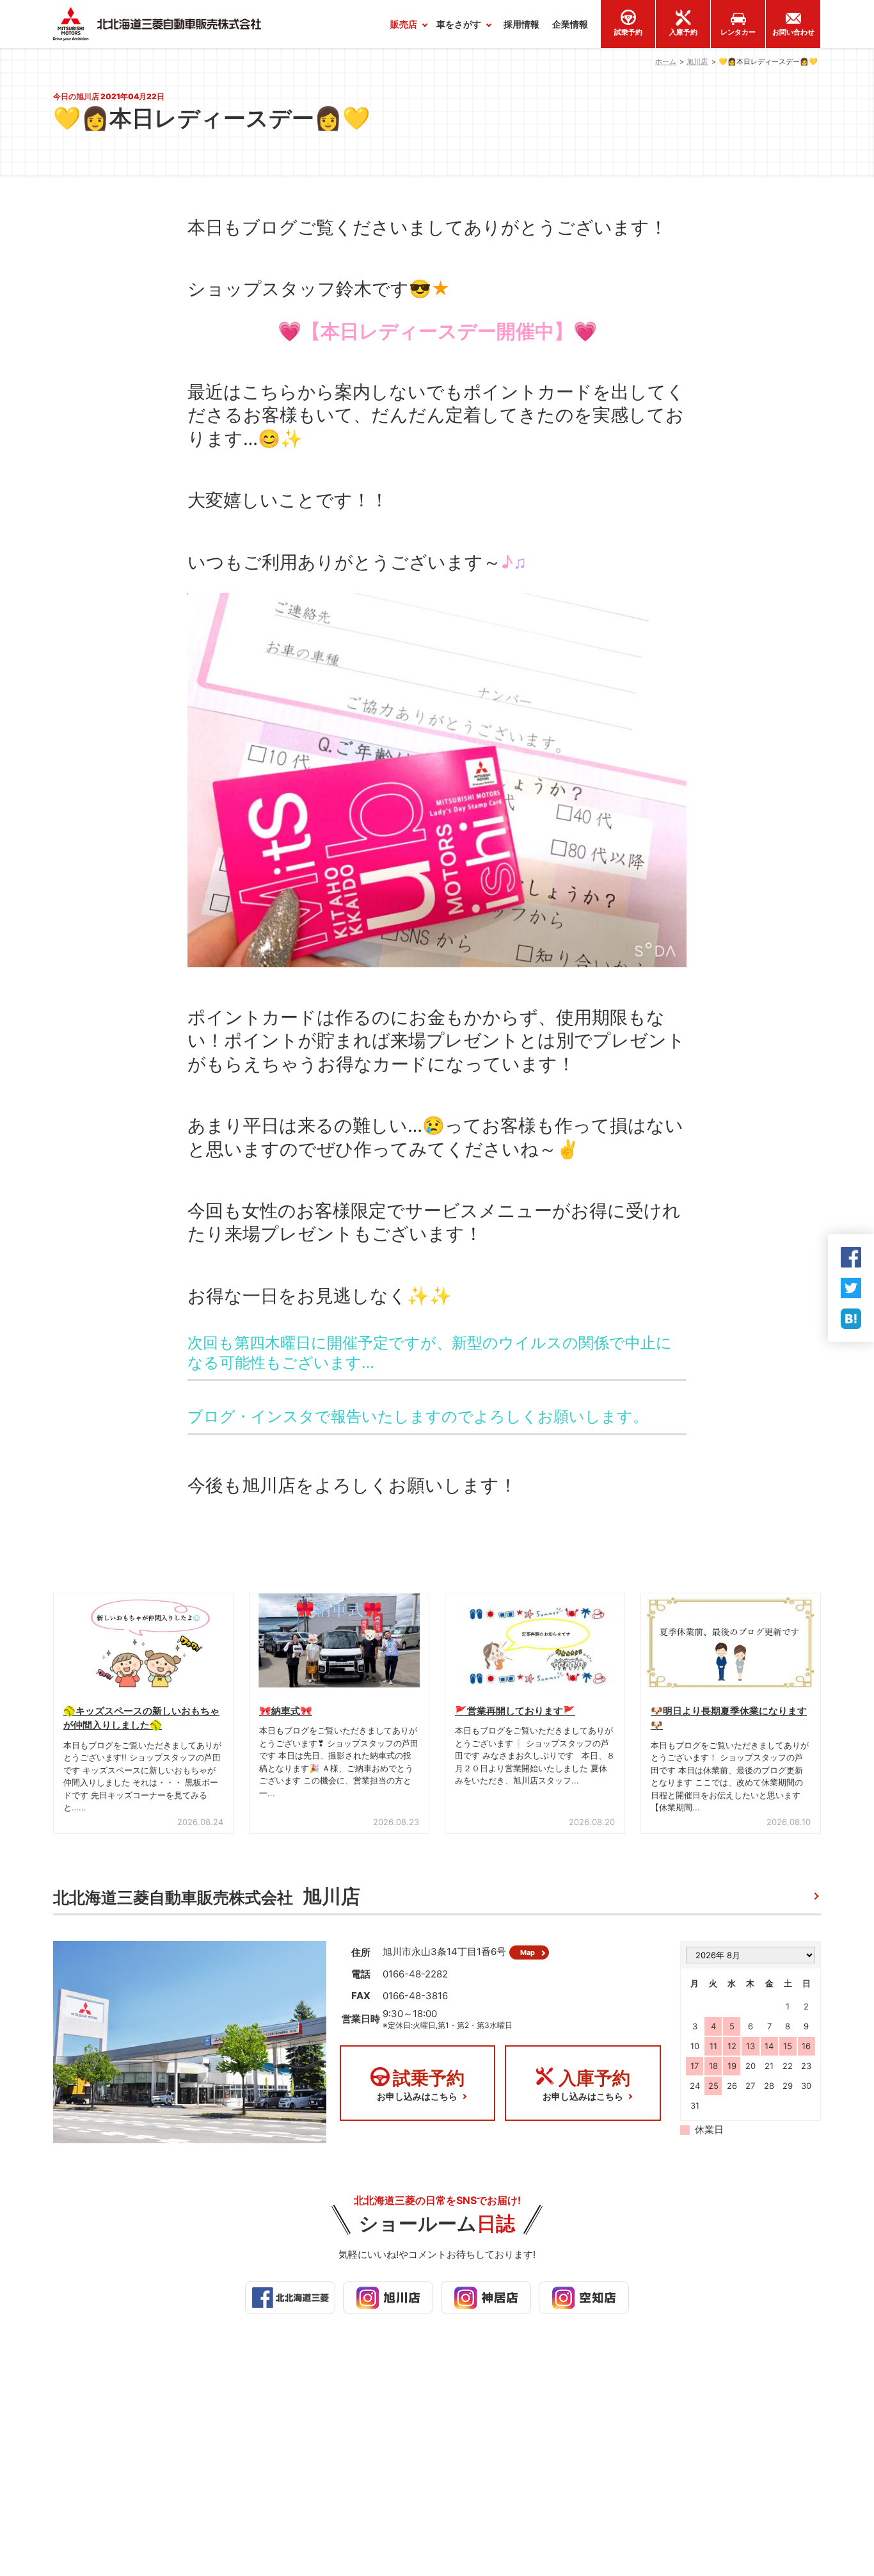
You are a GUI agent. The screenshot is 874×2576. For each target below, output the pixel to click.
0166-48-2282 (415, 1974)
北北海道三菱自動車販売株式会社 (207, 1896)
